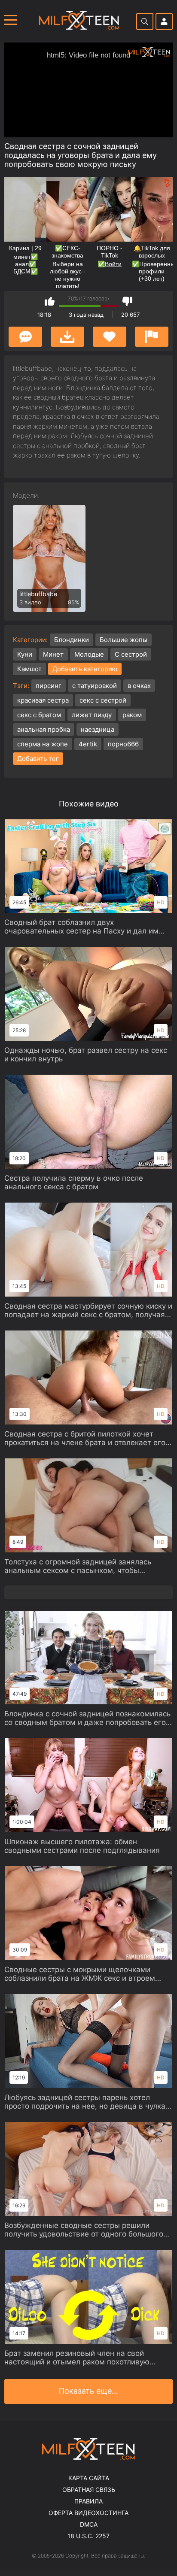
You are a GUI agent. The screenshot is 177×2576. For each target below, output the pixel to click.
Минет (53, 654)
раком (132, 715)
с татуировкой (95, 686)
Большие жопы (124, 640)
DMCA (89, 2524)
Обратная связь (89, 2490)
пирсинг (49, 686)
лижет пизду (92, 715)
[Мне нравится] (50, 301)
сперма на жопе (43, 744)
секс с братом (39, 715)
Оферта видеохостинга (88, 2513)
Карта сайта (89, 2478)
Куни (25, 654)
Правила (88, 2501)
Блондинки (72, 640)
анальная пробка (44, 729)
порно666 (123, 744)
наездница (98, 729)
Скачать (67, 337)
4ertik (88, 744)
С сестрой (131, 654)
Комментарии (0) (25, 337)
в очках (139, 686)
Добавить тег (38, 759)
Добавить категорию (85, 669)
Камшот (29, 669)
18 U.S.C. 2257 (88, 2536)
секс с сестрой (103, 700)
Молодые (89, 654)
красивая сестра (43, 700)
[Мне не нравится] (127, 301)
